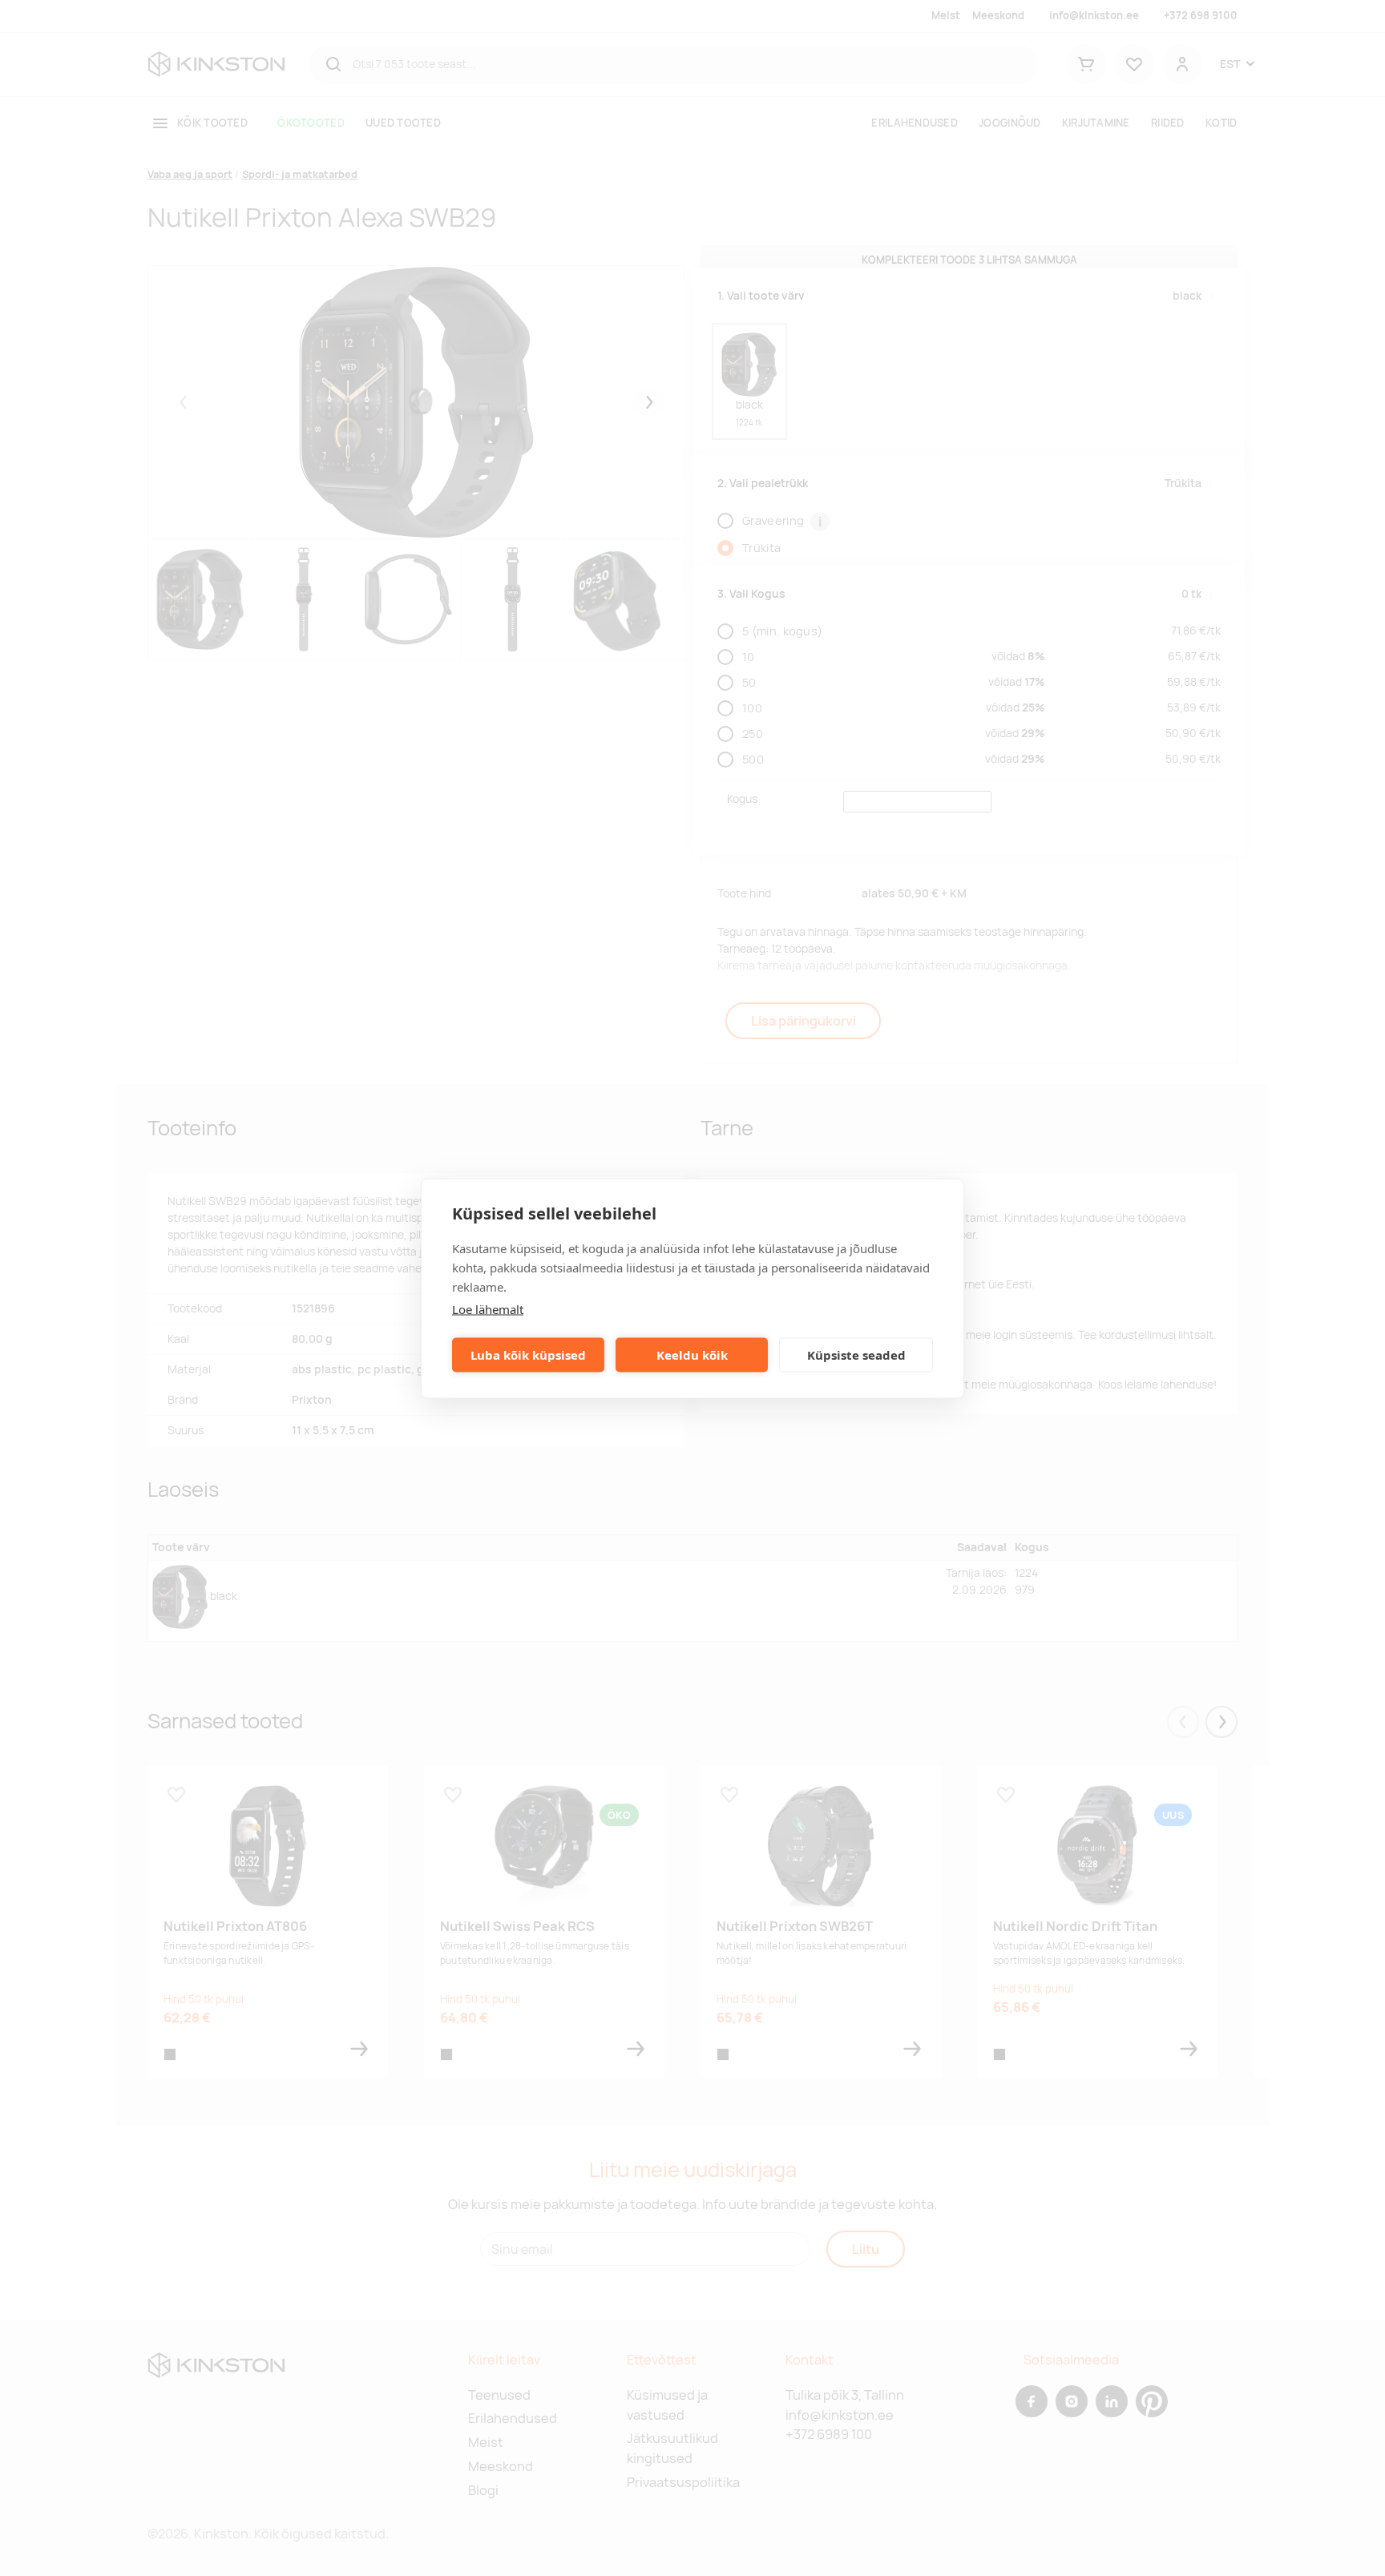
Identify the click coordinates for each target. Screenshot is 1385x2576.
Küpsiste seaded (856, 1355)
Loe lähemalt (488, 1308)
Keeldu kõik (692, 1355)
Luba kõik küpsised (528, 1355)
